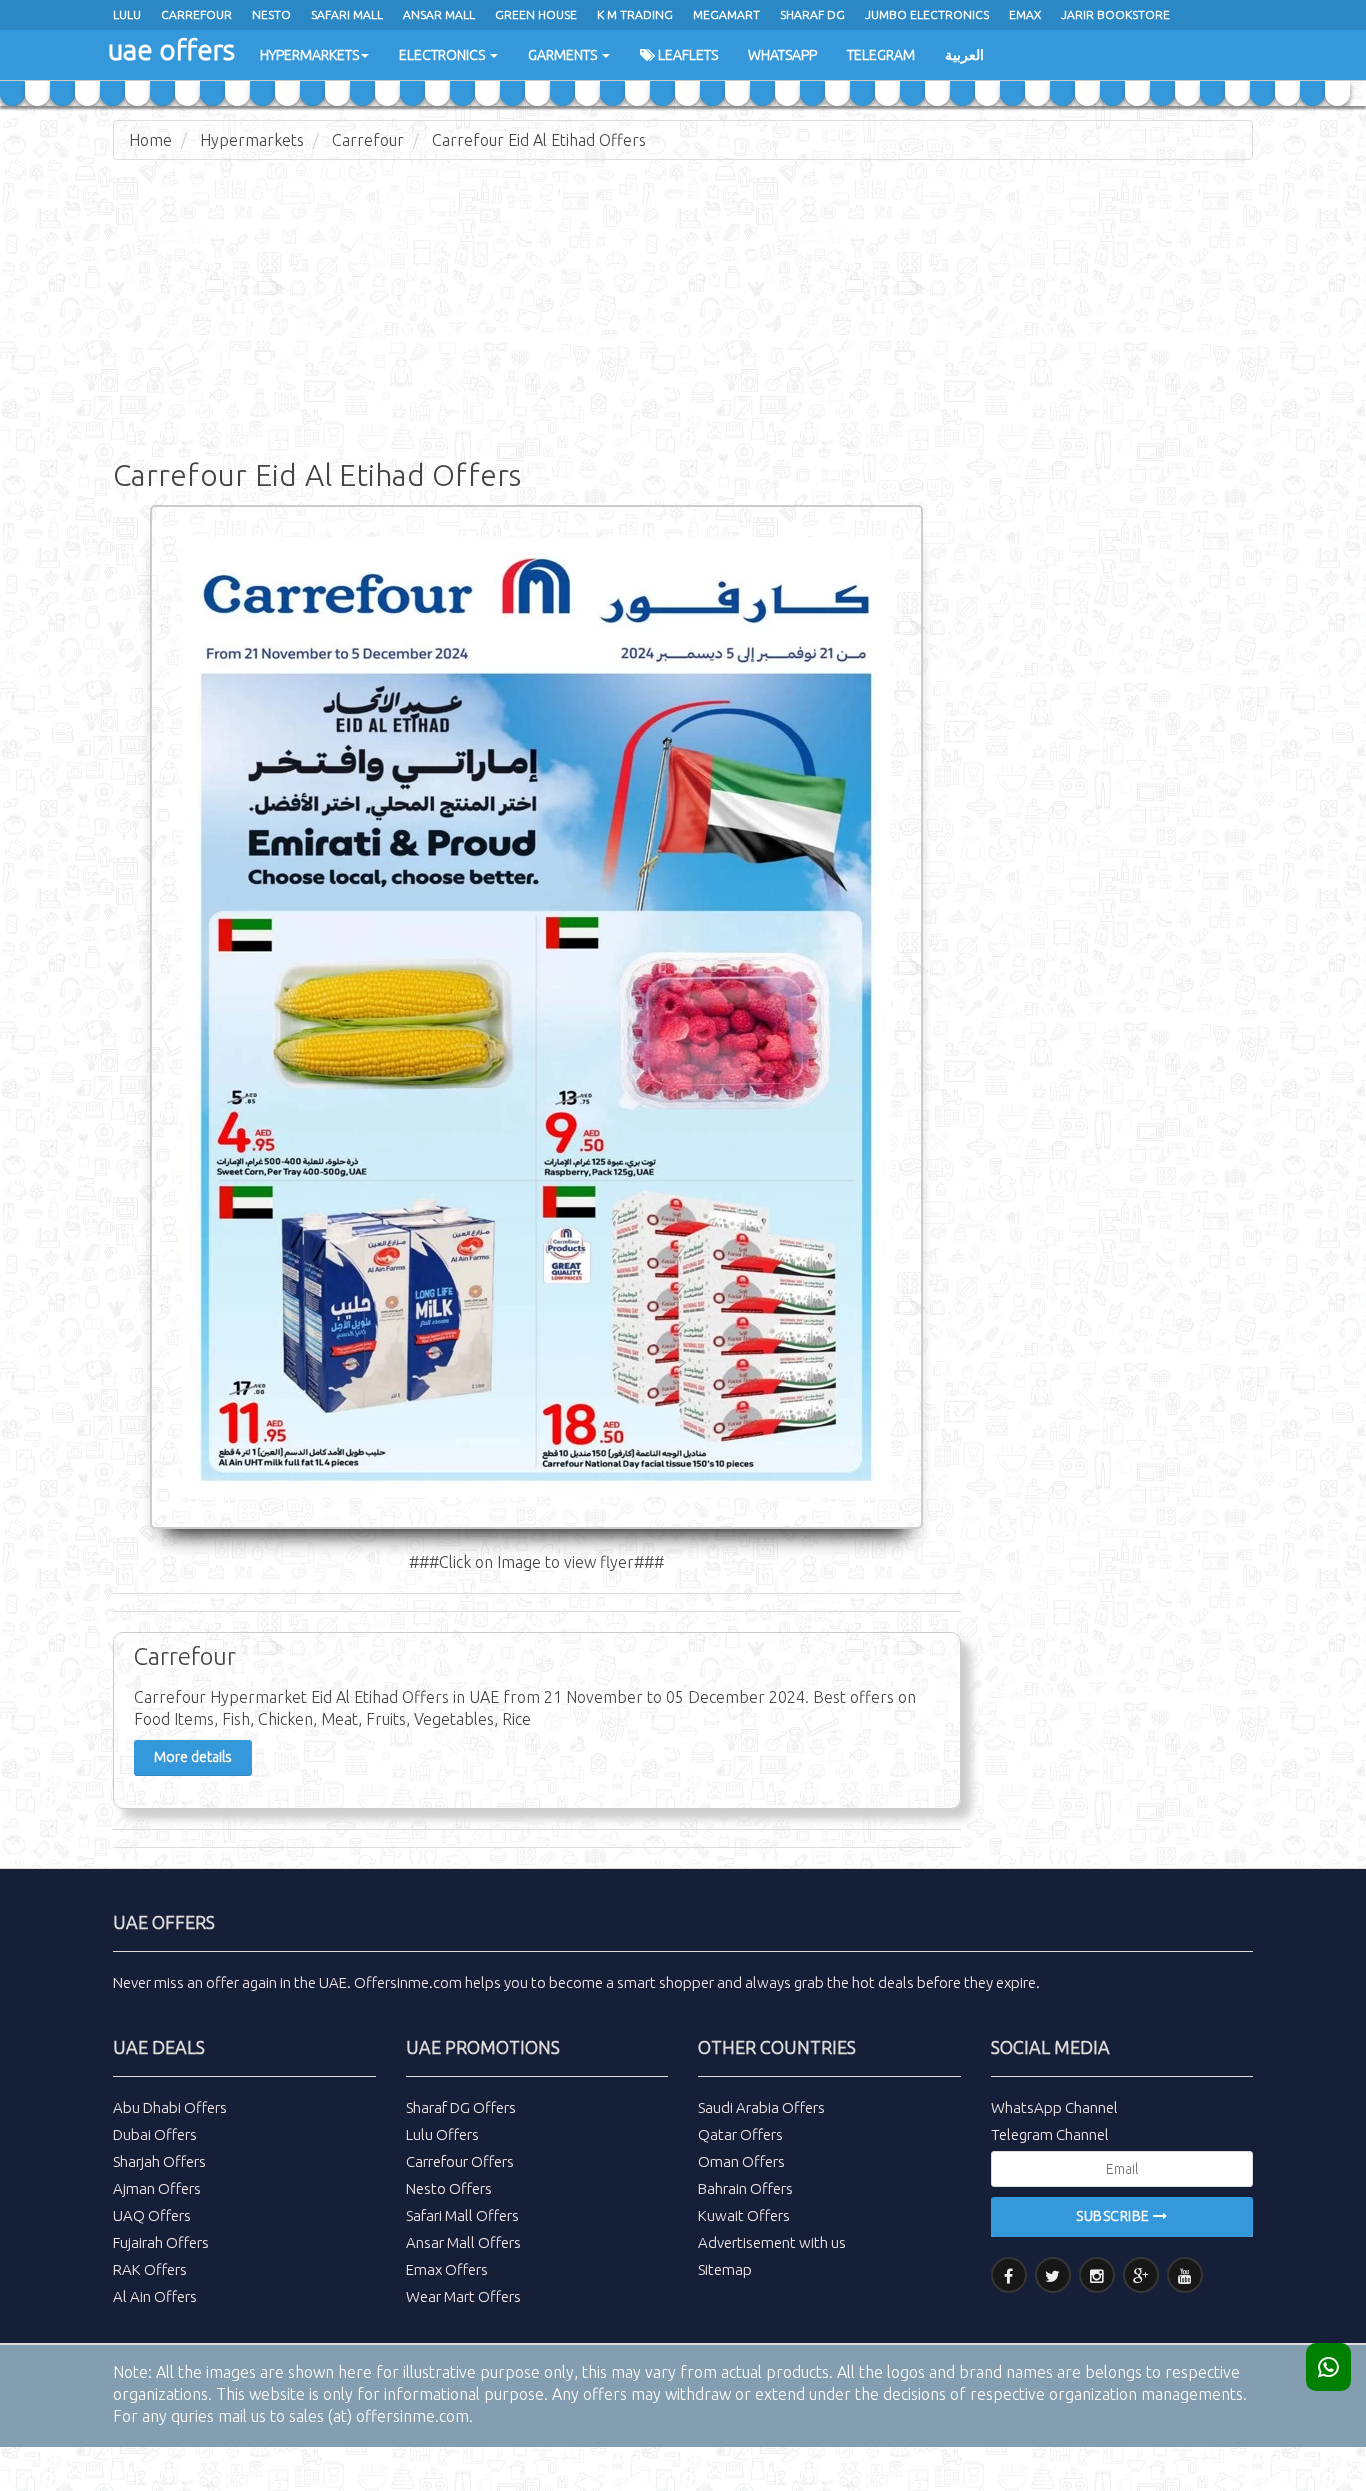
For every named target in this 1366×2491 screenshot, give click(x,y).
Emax (1025, 14)
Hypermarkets (309, 55)
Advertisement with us (772, 2242)
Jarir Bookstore (1115, 14)
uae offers (171, 49)
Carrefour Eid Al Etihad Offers (539, 140)
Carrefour (196, 14)
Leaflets (686, 55)
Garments (564, 55)
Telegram (881, 55)
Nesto (271, 14)
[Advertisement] (683, 320)
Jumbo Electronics (927, 14)
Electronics (443, 55)
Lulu (127, 14)
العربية (964, 55)
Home (150, 140)
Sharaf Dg (812, 14)
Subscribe (1114, 2216)
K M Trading (635, 14)
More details (193, 1757)
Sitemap (725, 2269)
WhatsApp (782, 55)
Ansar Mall (439, 14)
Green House (536, 14)
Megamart (726, 14)
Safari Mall (347, 14)
